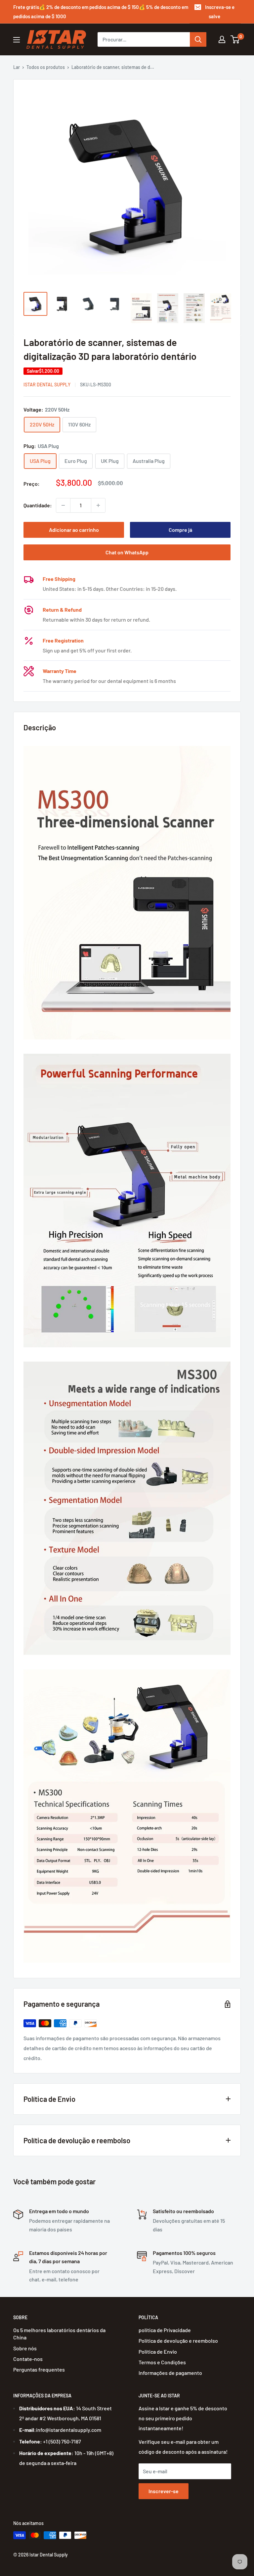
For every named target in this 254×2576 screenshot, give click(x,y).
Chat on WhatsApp (127, 552)
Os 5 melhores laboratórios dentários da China (59, 2334)
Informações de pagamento (170, 2373)
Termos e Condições (162, 2362)
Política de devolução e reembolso (178, 2341)
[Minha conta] (222, 39)
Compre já (180, 530)
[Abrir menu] (17, 40)
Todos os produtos (46, 67)
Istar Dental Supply (47, 385)
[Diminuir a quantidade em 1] (63, 505)
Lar (17, 67)
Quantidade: (38, 505)
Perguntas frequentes (39, 2369)
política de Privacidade (165, 2330)
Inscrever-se (164, 2491)
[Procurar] (198, 39)
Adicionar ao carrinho (74, 530)
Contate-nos (28, 2359)
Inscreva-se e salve (220, 12)
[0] (235, 39)
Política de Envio (158, 2352)
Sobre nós (25, 2348)
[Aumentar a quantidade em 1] (98, 505)
